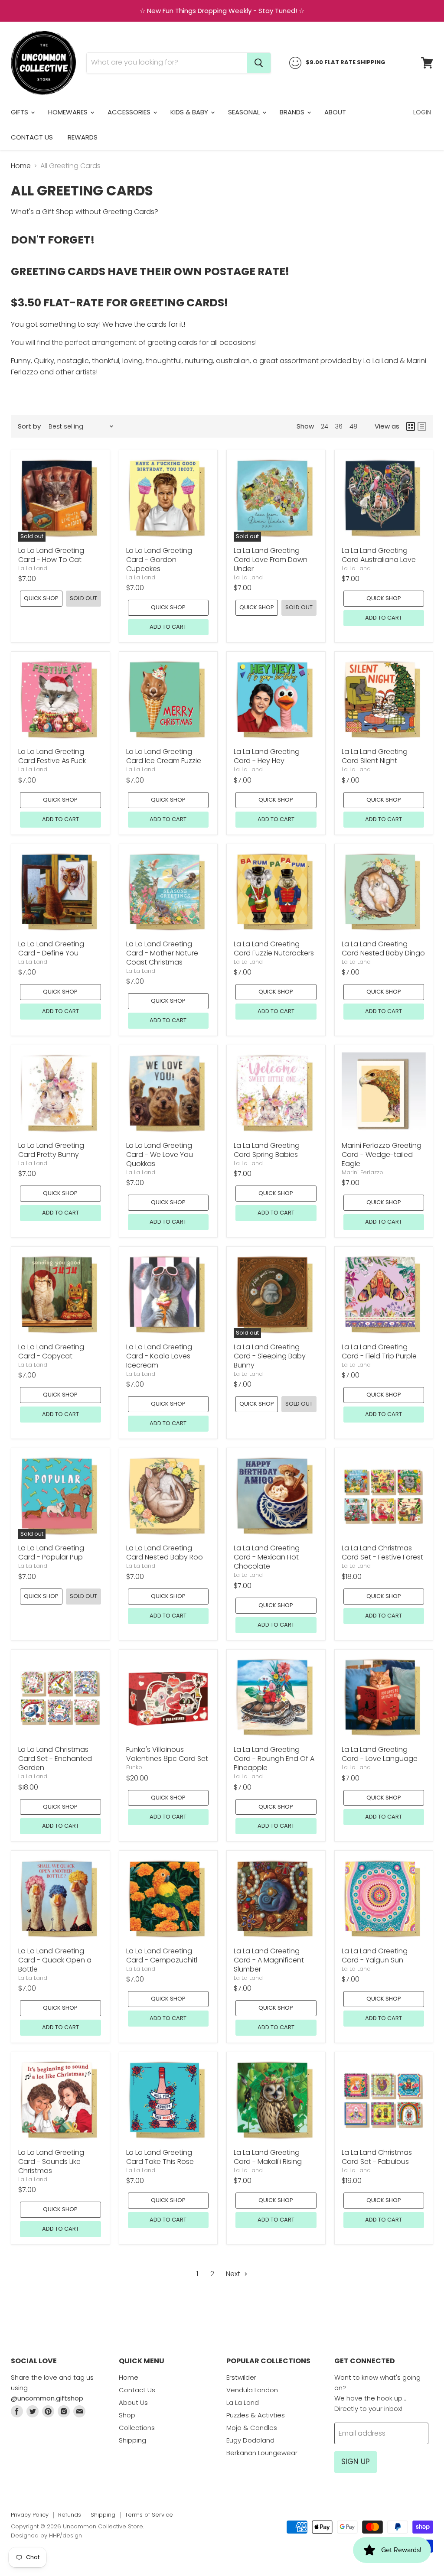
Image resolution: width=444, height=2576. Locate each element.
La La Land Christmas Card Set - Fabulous (377, 2157)
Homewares (69, 112)
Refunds (70, 2515)
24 (325, 426)
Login (422, 112)
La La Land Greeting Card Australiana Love (379, 555)
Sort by (29, 426)
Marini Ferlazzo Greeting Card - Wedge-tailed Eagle (382, 1155)
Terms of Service (149, 2515)
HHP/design (65, 2535)
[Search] (259, 63)
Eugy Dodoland (250, 2440)
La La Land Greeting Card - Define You (51, 949)
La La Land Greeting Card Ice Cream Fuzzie (164, 756)
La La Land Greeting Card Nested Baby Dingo (383, 949)
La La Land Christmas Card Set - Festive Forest (382, 1553)
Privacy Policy (30, 2515)
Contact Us (32, 137)
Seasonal (245, 112)
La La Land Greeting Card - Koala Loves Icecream (159, 1356)
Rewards (83, 137)
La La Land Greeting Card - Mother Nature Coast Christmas (162, 953)
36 (339, 426)
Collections (137, 2428)
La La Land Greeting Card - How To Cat (51, 555)
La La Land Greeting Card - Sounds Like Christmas (51, 2162)
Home (21, 166)
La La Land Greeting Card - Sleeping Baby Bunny (270, 1356)
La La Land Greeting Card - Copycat (51, 1351)
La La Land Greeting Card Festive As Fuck (52, 756)
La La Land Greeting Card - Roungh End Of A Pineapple (274, 1759)
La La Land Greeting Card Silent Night (375, 756)
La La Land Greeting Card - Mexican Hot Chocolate (267, 1557)
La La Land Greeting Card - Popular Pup (51, 1553)
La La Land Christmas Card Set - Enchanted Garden (55, 1759)
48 (353, 426)
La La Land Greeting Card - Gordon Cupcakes (159, 560)
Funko (134, 1767)
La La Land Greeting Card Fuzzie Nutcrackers (274, 949)
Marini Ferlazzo (362, 1172)
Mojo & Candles (252, 2428)
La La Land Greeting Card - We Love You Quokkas (160, 1155)
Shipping (132, 2440)
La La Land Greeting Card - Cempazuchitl (162, 1956)
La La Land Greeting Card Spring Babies (267, 1150)
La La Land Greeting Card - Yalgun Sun (375, 1956)
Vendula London (252, 2390)
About (335, 112)
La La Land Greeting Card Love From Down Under (271, 560)
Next (234, 2274)
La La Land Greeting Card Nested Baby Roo (165, 1553)
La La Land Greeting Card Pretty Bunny (51, 1150)
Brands (293, 112)
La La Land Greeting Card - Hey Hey (267, 756)
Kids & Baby (190, 112)
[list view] (422, 426)
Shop (127, 2415)
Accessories (130, 112)
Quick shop (41, 598)
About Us (133, 2402)
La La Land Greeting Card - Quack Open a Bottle (55, 1960)
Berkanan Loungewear (262, 2453)
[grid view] (411, 426)
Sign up (356, 2462)
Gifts (20, 112)
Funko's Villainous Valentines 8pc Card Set (167, 1754)
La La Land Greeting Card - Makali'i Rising (268, 2157)
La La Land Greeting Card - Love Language (380, 1754)
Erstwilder (241, 2377)
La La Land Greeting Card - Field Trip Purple (379, 1351)
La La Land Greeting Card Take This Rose (160, 2157)
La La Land (33, 568)
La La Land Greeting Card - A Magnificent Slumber (269, 1960)
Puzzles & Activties (256, 2415)
